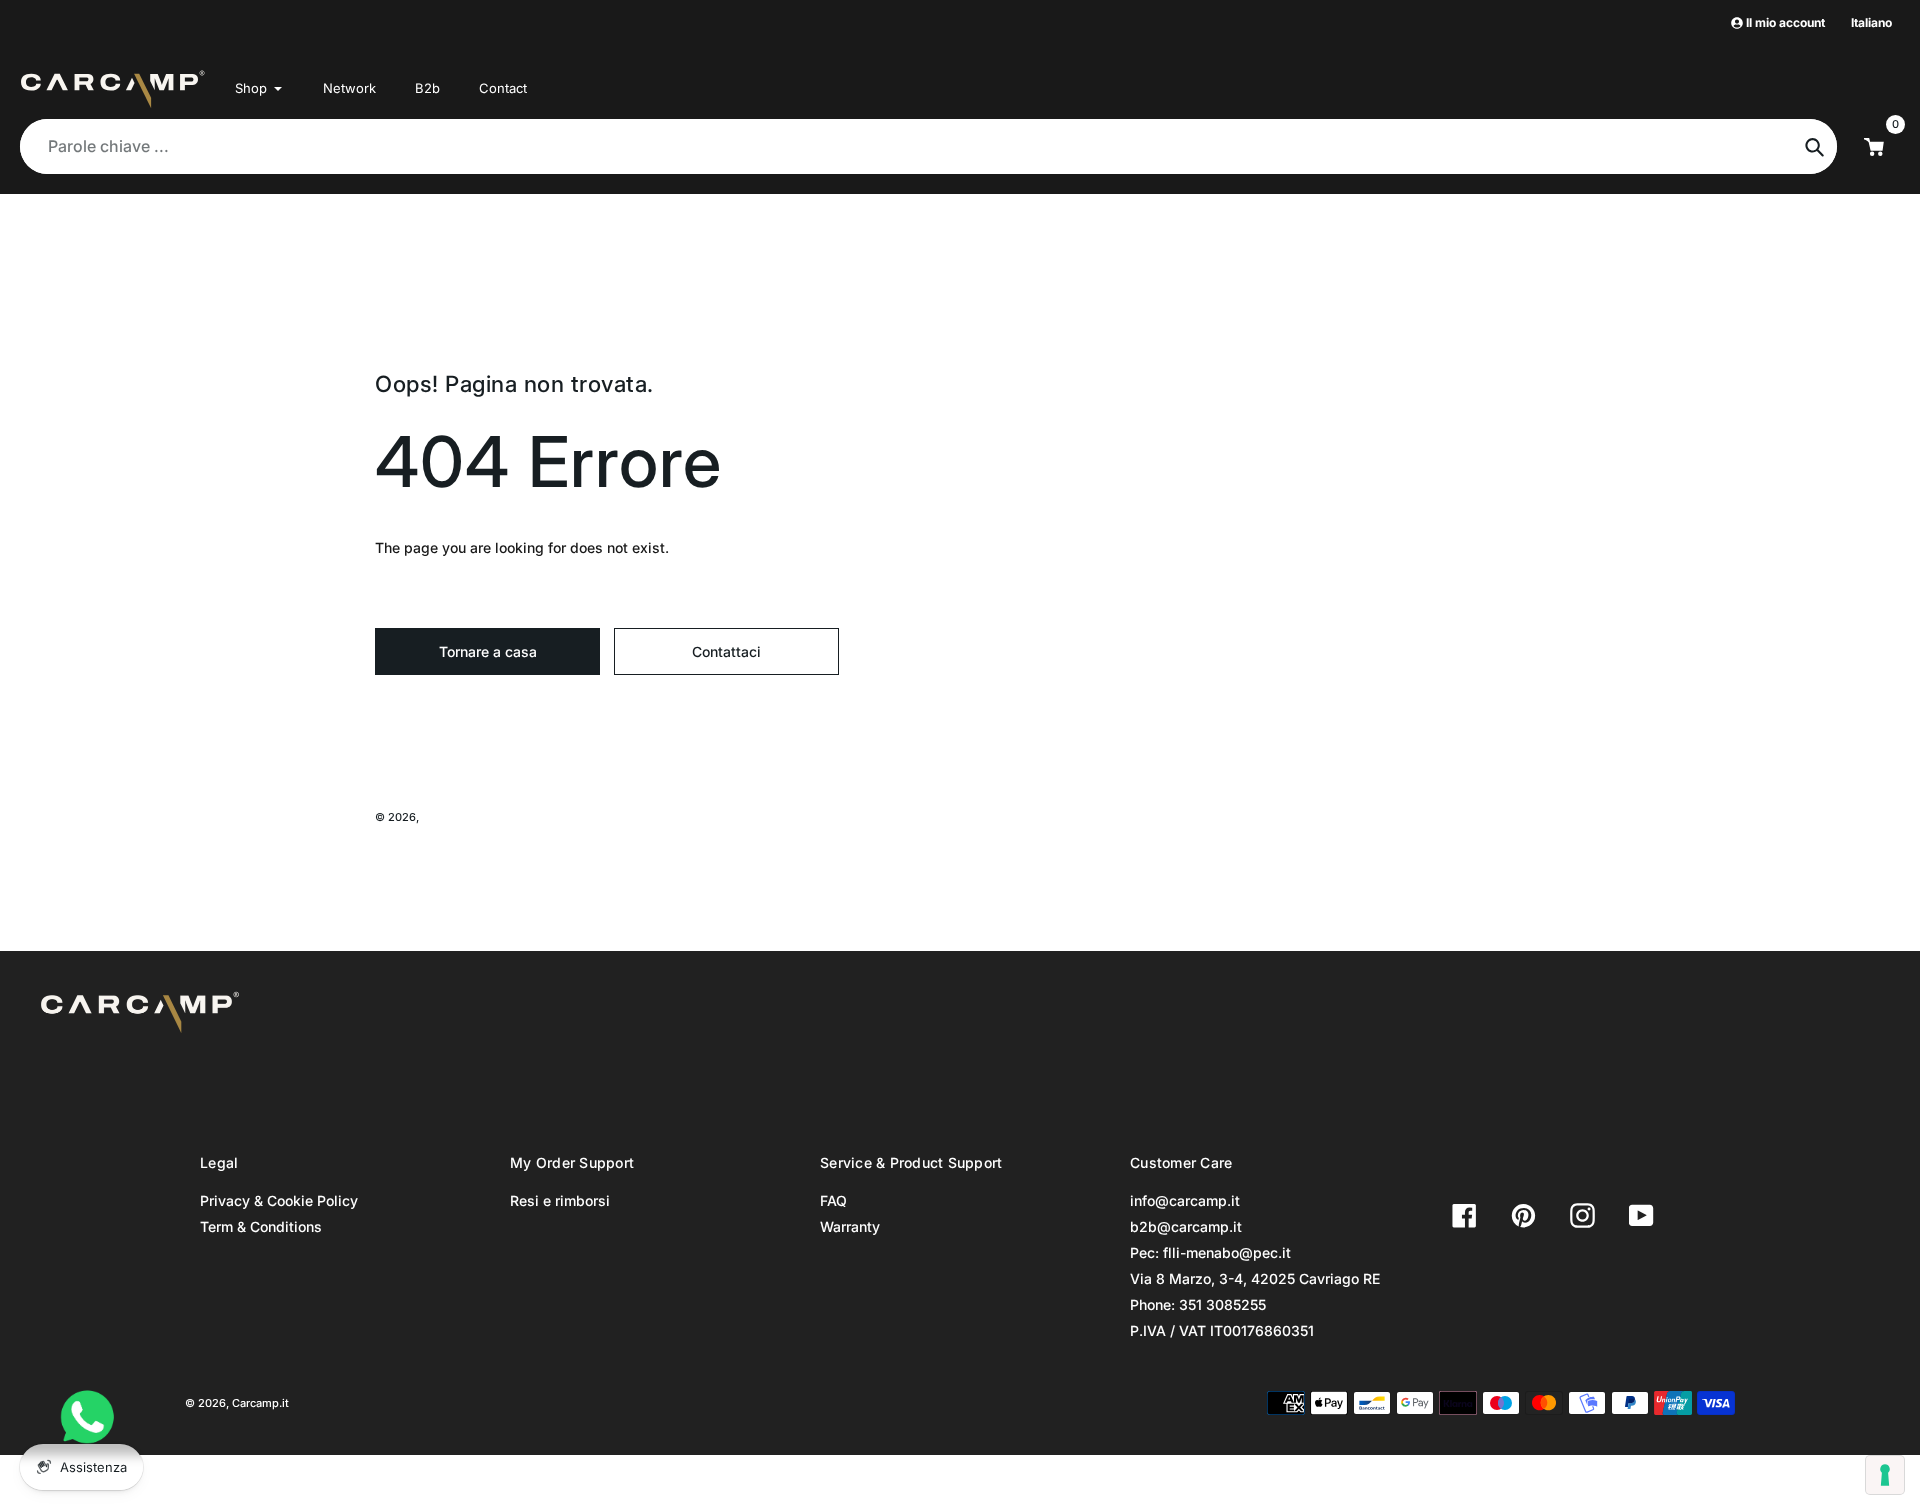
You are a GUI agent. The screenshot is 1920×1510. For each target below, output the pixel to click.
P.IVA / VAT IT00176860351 (1222, 1330)
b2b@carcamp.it (1186, 1226)
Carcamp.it (450, 817)
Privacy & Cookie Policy (279, 1200)
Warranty (850, 1226)
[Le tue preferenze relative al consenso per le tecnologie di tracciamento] (1885, 1475)
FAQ (833, 1200)
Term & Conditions (261, 1226)
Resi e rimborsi (560, 1200)
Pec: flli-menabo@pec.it (1210, 1252)
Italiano (1871, 22)
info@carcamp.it (1185, 1200)
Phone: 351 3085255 (1198, 1304)
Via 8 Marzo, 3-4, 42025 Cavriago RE (1255, 1278)
